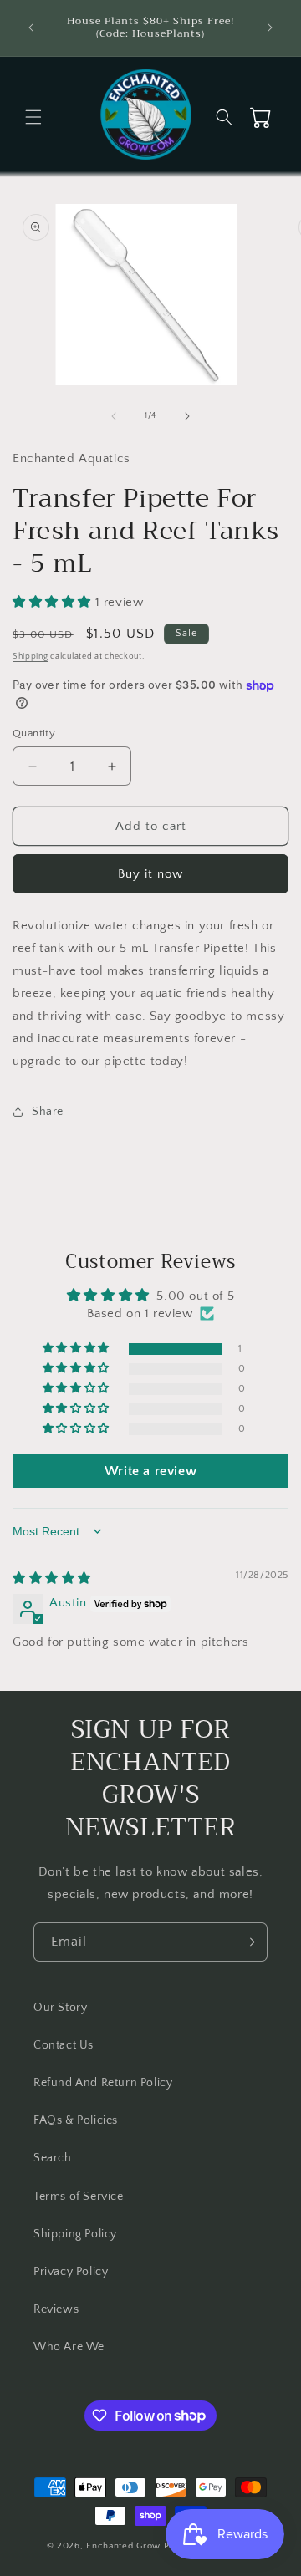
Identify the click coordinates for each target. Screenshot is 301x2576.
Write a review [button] (150, 1471)
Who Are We (69, 2347)
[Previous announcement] (31, 28)
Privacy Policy (71, 2272)
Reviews (56, 2309)
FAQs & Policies (76, 2120)
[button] (33, 117)
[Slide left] (114, 416)
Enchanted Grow (125, 2546)
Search (53, 2158)
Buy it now (150, 874)
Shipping (31, 657)
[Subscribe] (248, 1942)
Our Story (60, 2008)
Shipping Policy (75, 2234)
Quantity (34, 733)
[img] (52, 1578)
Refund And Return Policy (103, 2083)
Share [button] (48, 1112)
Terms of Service (79, 2197)
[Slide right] (187, 416)
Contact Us (64, 2045)
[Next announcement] (270, 28)
